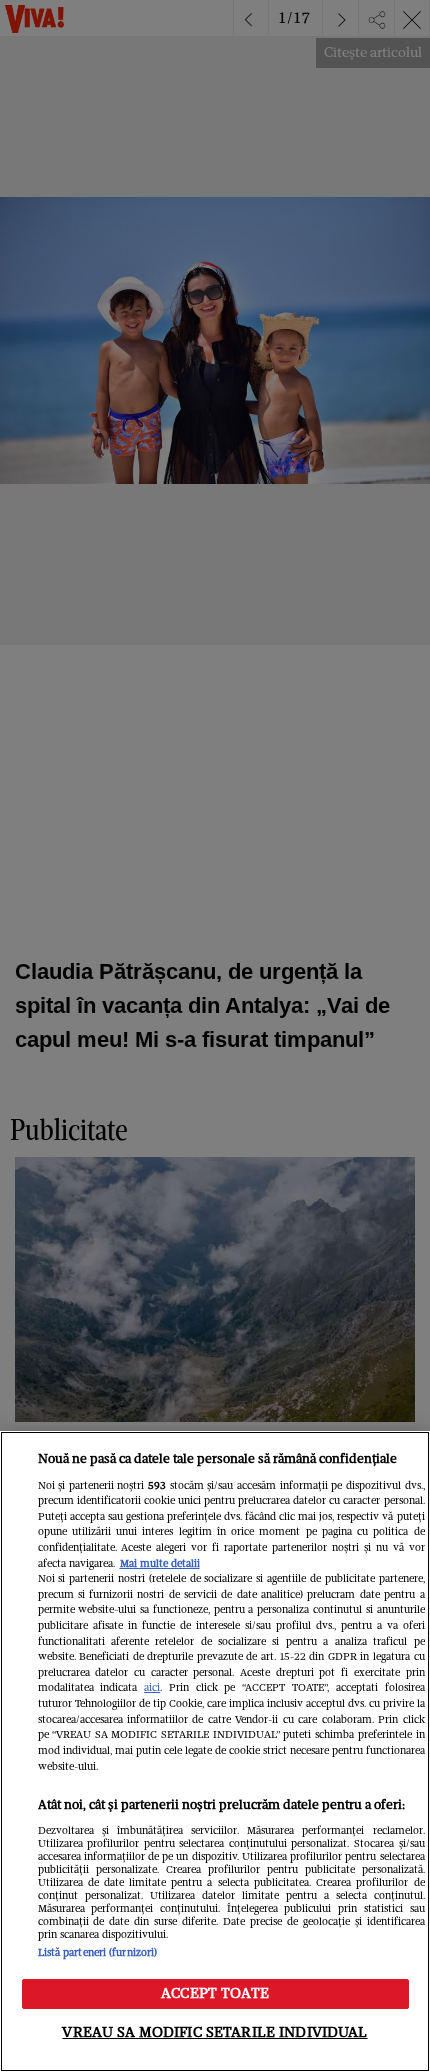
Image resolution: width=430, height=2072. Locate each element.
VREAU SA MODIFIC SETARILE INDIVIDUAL (214, 2032)
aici (152, 1687)
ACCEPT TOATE (215, 1993)
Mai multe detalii (160, 1563)
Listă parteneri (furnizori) (98, 1952)
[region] (215, 1751)
